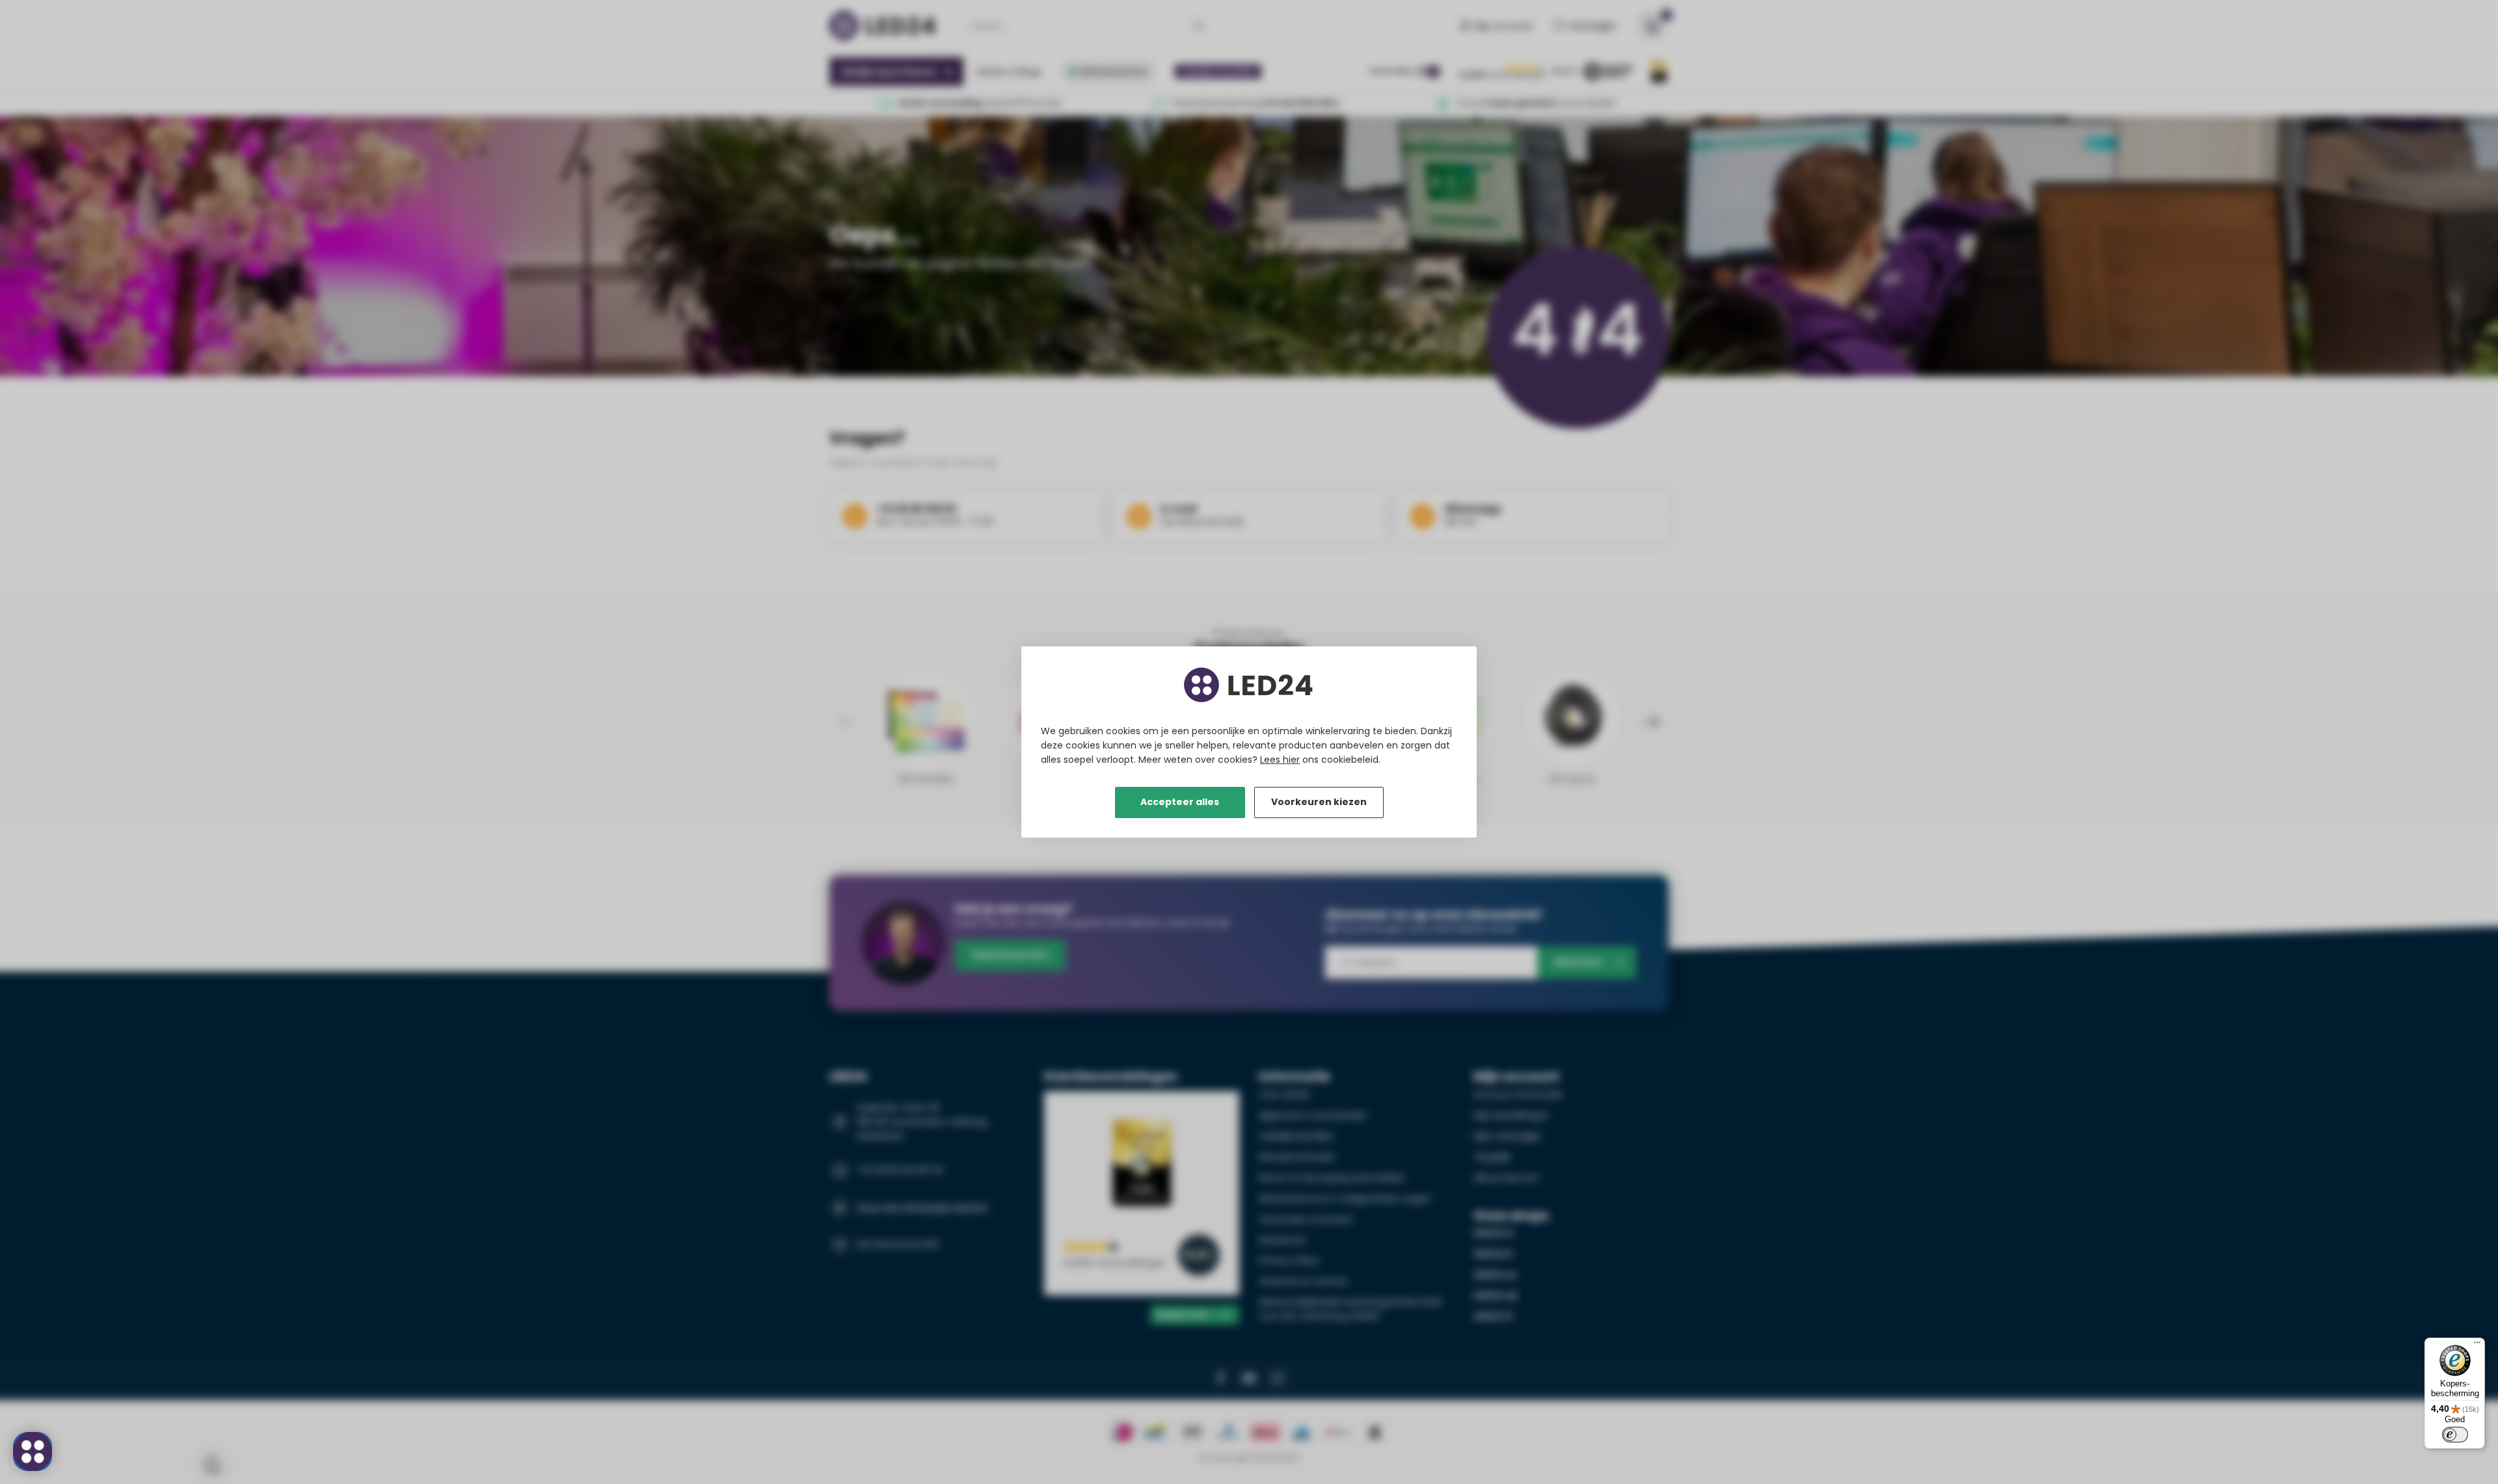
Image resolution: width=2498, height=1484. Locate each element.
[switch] (2455, 1435)
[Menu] (2477, 1345)
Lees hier (1280, 760)
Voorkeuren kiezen (1319, 802)
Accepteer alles (1180, 802)
